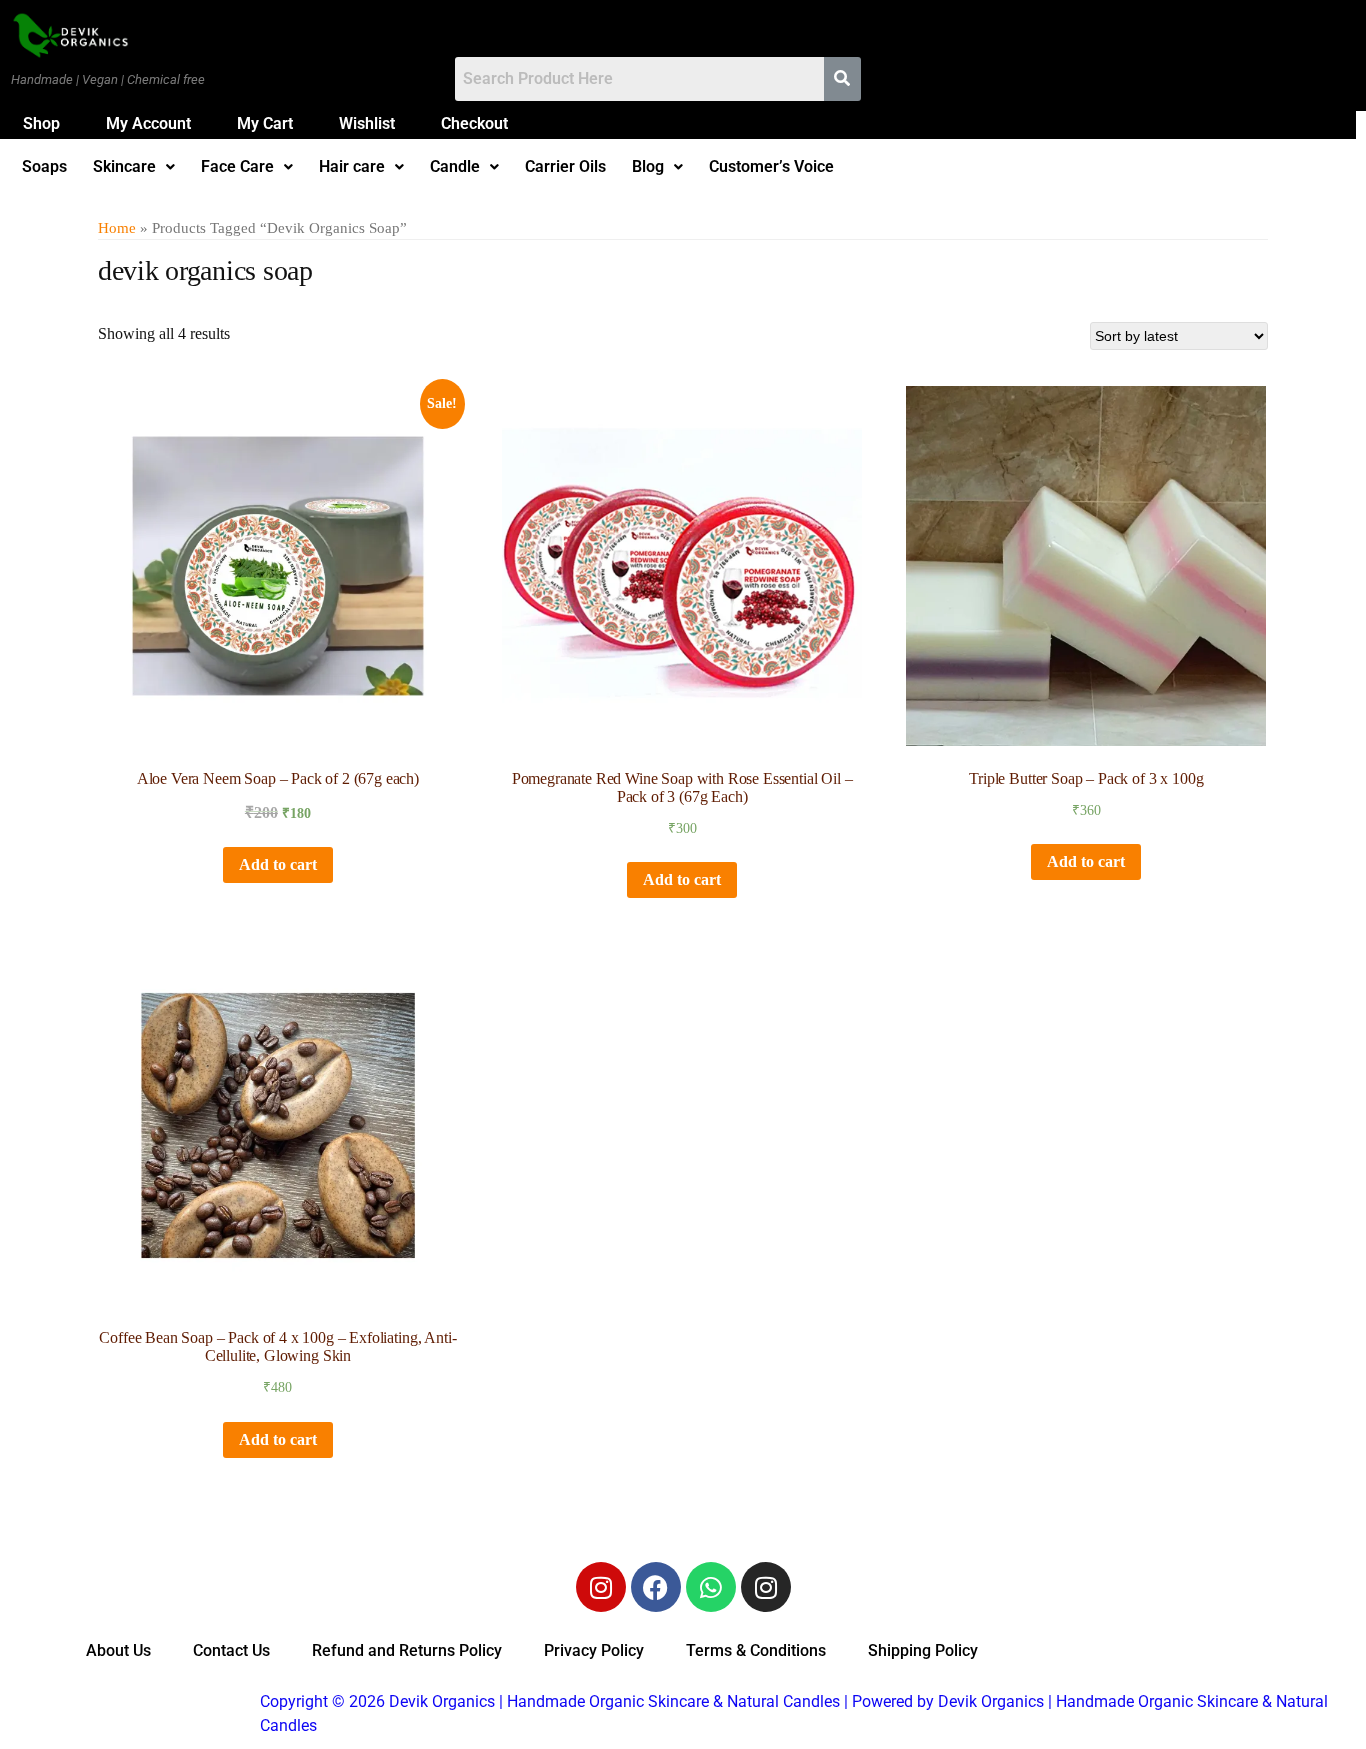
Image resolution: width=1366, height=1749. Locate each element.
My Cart (265, 123)
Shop (41, 123)
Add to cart (278, 864)
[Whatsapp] (711, 1587)
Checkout (474, 123)
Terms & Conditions (756, 1650)
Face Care (237, 167)
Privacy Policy (594, 1650)
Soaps (44, 167)
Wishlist (367, 123)
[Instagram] (601, 1587)
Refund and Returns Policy (407, 1650)
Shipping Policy (923, 1650)
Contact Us (231, 1650)
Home (117, 228)
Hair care (352, 167)
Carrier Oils (565, 167)
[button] (134, 167)
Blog (648, 167)
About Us (118, 1650)
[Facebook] (656, 1587)
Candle (455, 167)
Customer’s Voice (771, 167)
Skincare (124, 167)
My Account (148, 123)
